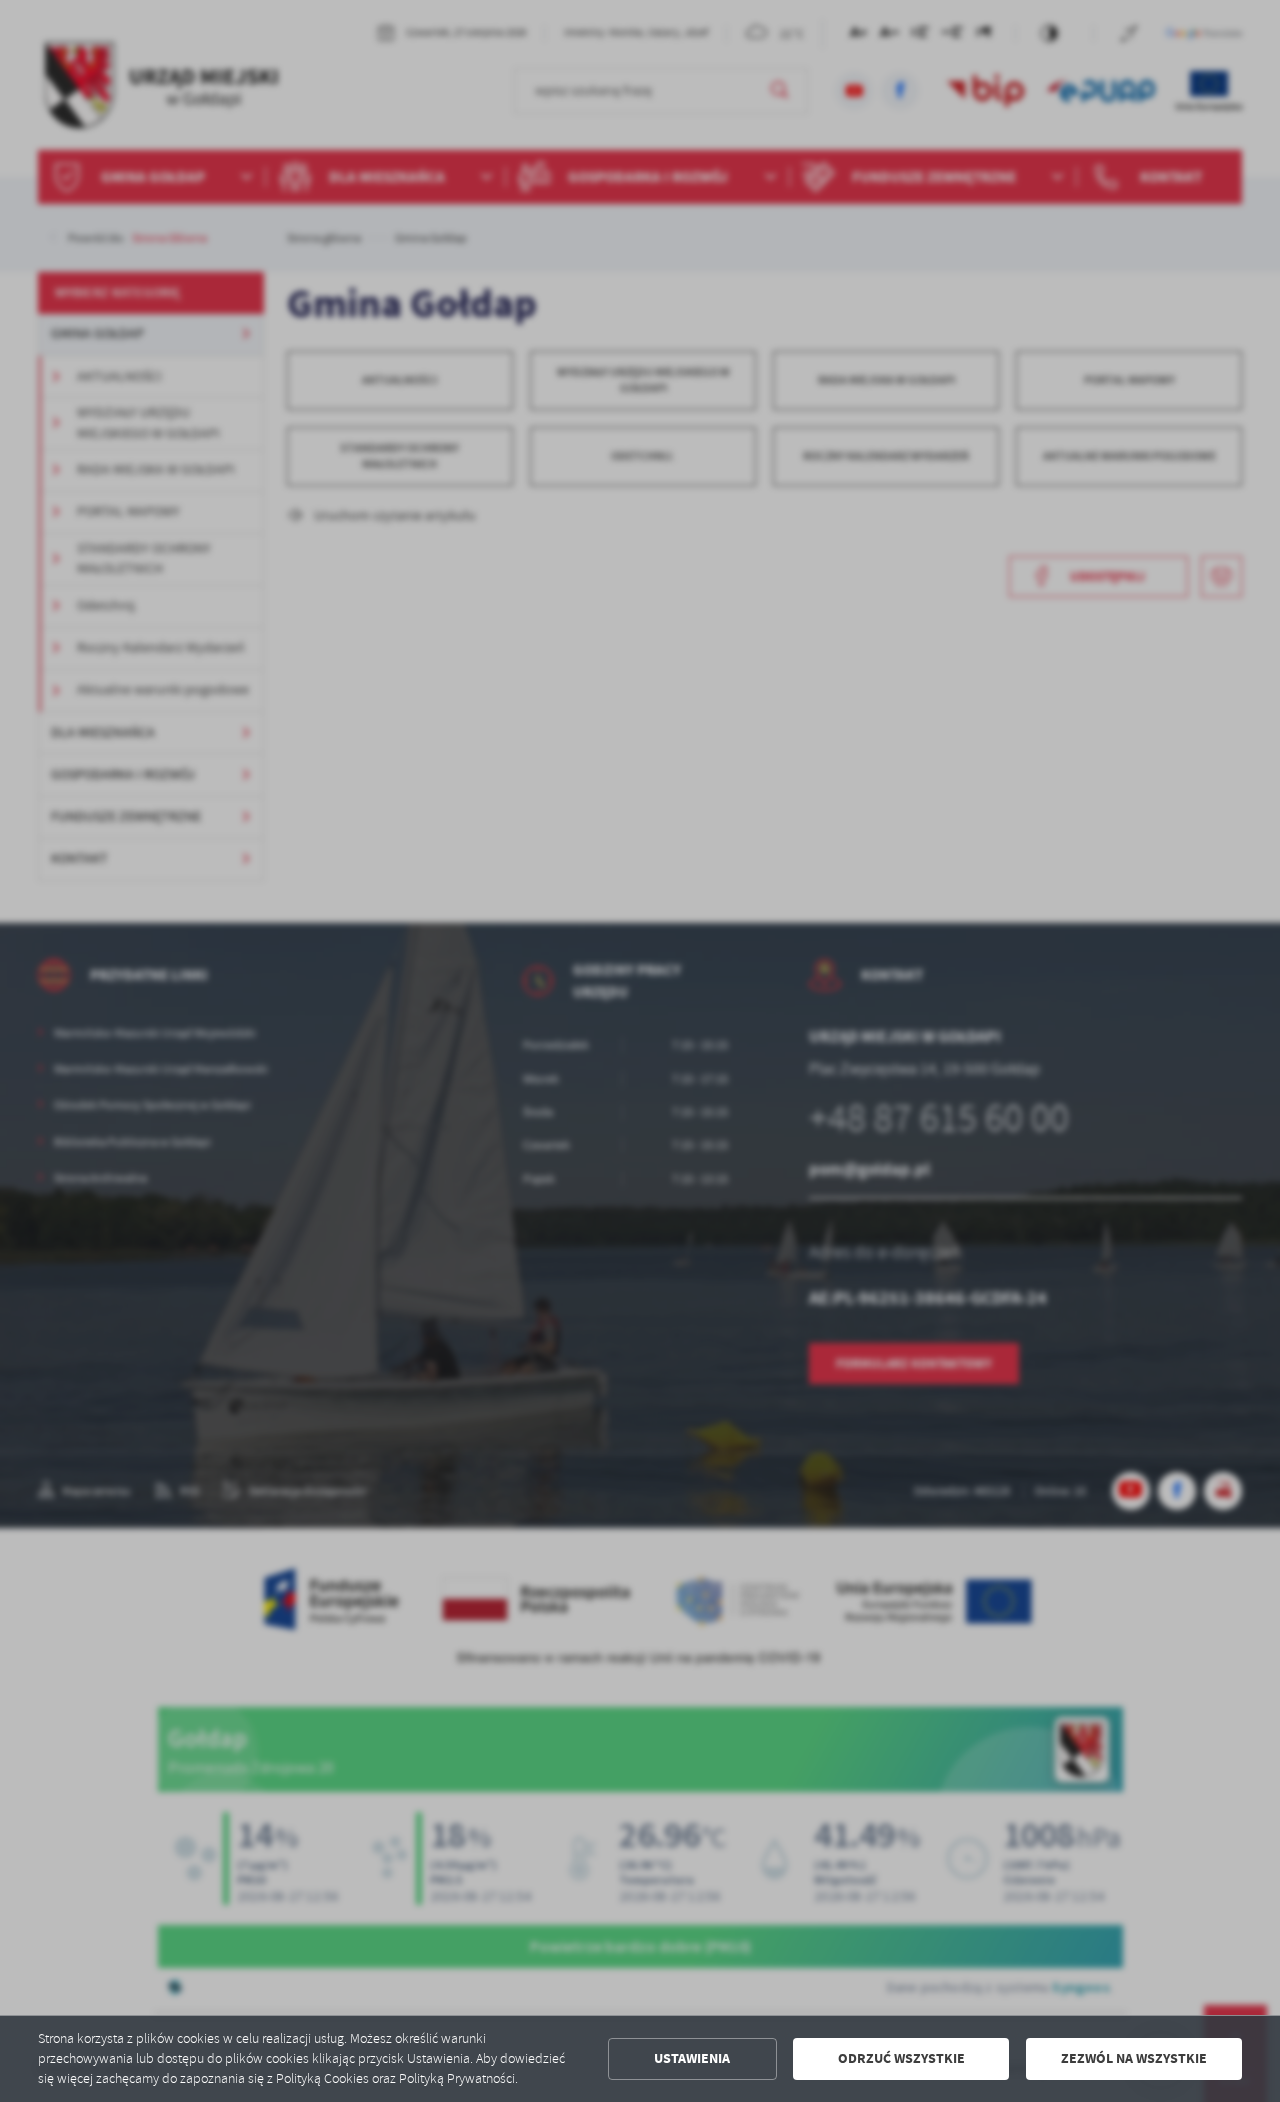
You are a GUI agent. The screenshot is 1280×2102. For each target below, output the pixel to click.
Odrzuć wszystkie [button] (901, 2058)
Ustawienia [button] (692, 2058)
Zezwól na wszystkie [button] (1134, 2058)
